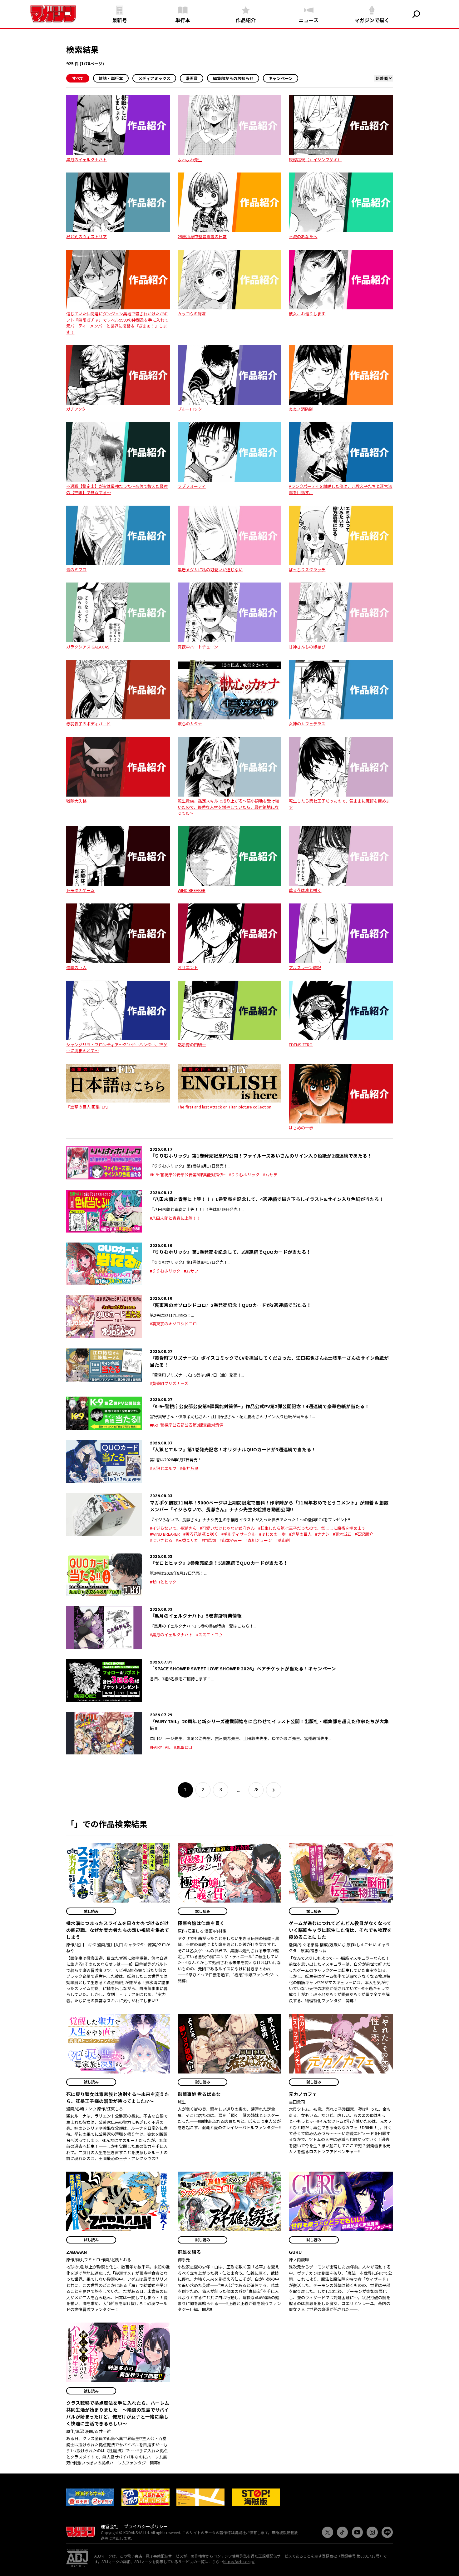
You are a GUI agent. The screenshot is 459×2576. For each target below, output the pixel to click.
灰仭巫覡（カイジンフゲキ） (315, 160)
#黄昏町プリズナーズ (169, 1383)
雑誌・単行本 (111, 78)
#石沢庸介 (364, 1534)
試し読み (91, 1911)
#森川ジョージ (259, 1540)
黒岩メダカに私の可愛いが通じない (210, 570)
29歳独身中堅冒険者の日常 (202, 236)
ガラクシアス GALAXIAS (88, 647)
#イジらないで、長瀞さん (173, 1528)
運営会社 (110, 2526)
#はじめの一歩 (272, 1534)
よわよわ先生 (190, 160)
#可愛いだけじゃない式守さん (227, 1528)
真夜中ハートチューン (198, 647)
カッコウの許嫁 (192, 314)
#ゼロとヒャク (163, 1582)
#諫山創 (283, 1540)
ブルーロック (190, 409)
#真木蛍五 (342, 1534)
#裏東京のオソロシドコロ (173, 1324)
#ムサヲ (270, 1175)
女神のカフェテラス (307, 724)
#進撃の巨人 (300, 1534)
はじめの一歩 (301, 1128)
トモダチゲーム (80, 890)
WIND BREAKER (192, 890)
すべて (78, 78)
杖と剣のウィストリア (86, 236)
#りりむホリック (244, 1175)
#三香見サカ (187, 1540)
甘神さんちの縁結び (307, 647)
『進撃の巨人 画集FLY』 (88, 1107)
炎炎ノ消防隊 (301, 409)
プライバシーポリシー (146, 2526)
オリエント (188, 967)
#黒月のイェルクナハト (171, 1635)
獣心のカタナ (190, 724)
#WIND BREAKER (165, 1534)
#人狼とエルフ (163, 1468)
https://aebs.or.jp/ (239, 2561)
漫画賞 (192, 78)
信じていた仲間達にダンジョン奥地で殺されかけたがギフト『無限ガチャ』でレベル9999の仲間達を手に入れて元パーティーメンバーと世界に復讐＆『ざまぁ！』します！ (117, 323)
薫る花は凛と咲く (305, 890)
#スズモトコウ (209, 1635)
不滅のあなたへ (303, 236)
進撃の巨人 (76, 967)
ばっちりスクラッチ (307, 570)
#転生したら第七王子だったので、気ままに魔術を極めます (312, 1528)
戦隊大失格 (76, 801)
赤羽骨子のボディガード (88, 724)
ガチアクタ (76, 409)
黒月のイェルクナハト (86, 160)
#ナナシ (322, 1534)
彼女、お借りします (307, 314)
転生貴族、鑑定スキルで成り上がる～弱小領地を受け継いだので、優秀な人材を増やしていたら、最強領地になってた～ (228, 807)
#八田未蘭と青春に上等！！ (175, 1218)
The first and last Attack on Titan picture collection (225, 1107)
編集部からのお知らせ (233, 78)
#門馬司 (209, 1540)
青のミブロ (76, 570)
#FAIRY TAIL (160, 1747)
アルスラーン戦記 (305, 967)
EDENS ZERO (301, 1045)
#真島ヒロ (183, 1747)
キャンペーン (281, 78)
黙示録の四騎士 (192, 1045)
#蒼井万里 (189, 1468)
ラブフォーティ (192, 486)
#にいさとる (161, 1540)
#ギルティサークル (239, 1534)
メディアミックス (154, 78)
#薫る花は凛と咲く (201, 1534)
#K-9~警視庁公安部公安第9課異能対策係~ (188, 1175)
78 (256, 1790)
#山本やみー (231, 1540)
